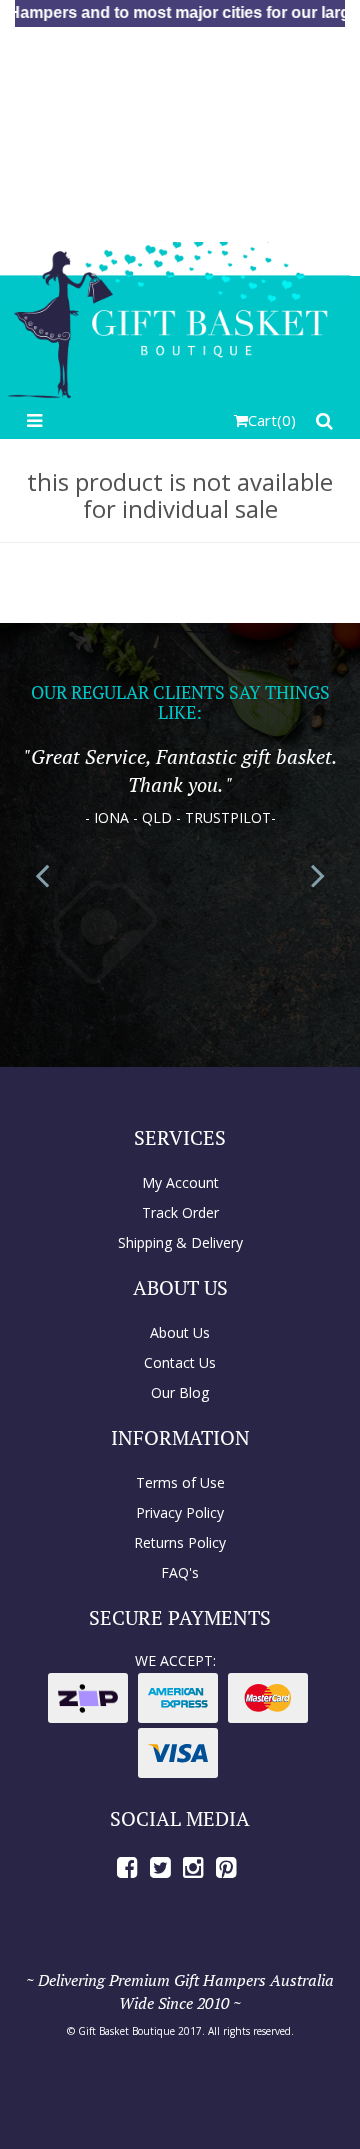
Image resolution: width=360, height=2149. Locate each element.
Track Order (180, 1212)
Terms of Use (180, 1482)
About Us (180, 1332)
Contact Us (180, 1362)
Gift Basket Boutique (126, 2031)
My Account (180, 1182)
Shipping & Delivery (180, 1242)
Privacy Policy (180, 1512)
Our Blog (180, 1392)
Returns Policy (180, 1542)
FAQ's (180, 1572)
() (272, 420)
